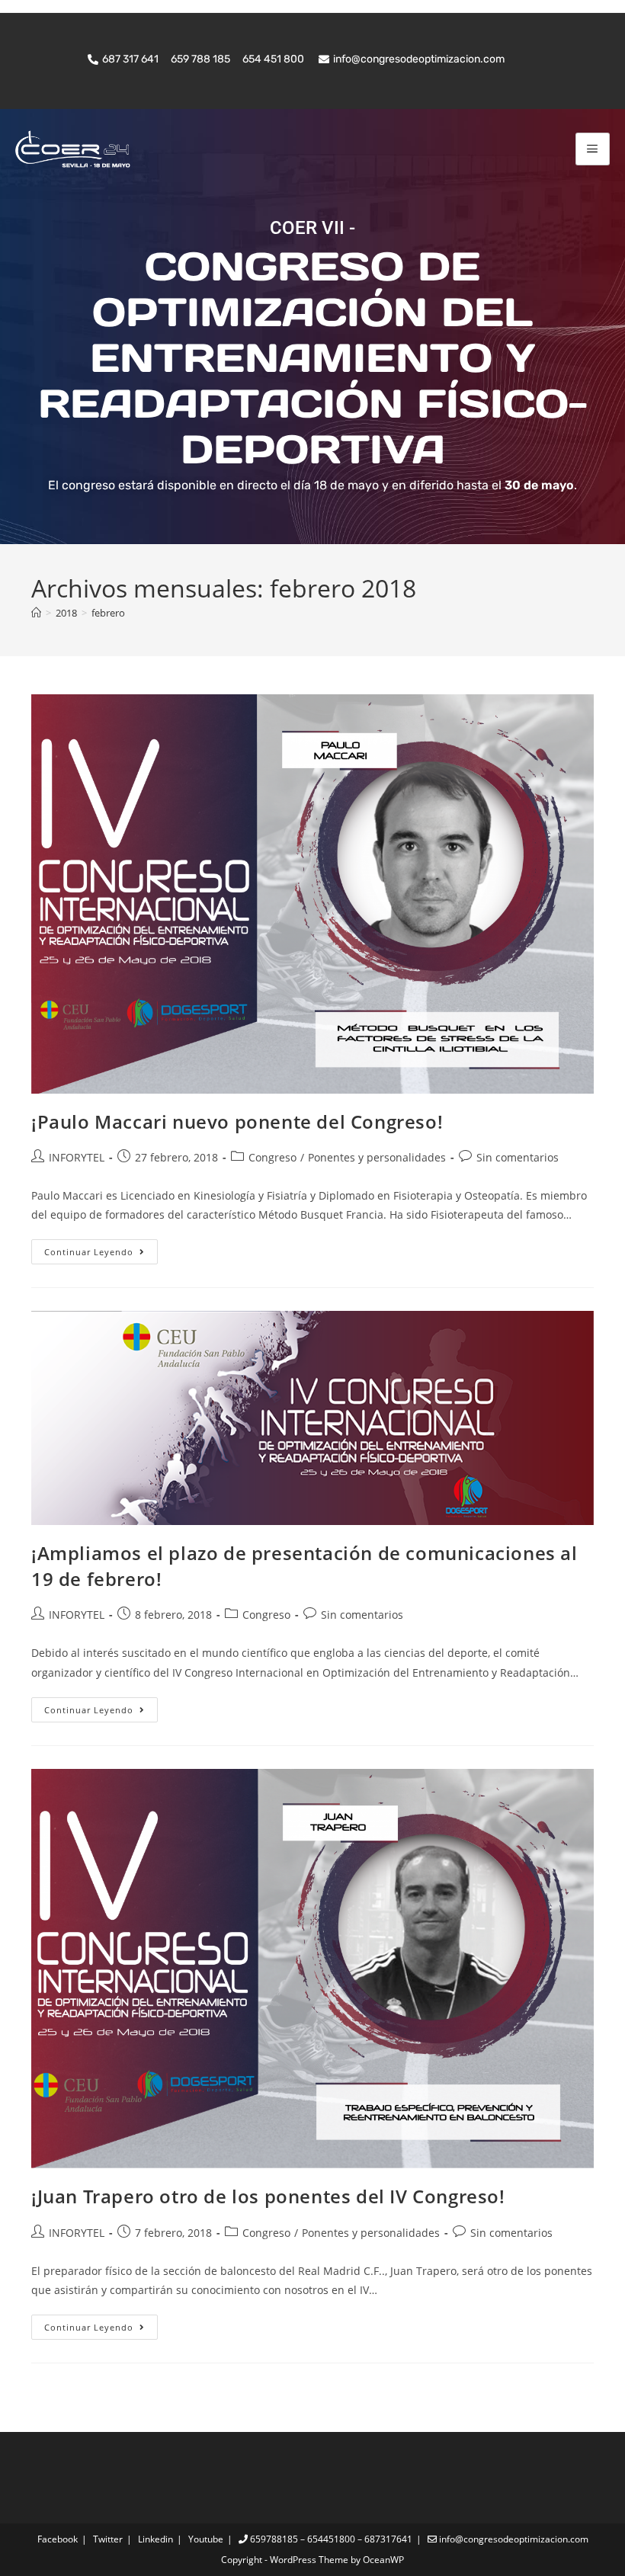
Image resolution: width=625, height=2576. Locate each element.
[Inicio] (36, 613)
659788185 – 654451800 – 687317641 (330, 2539)
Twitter (108, 2539)
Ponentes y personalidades (377, 1157)
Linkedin (155, 2539)
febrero (108, 613)
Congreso (272, 1157)
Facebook (58, 2539)
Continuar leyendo (101, 1248)
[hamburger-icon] (593, 149)
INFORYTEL (77, 1157)
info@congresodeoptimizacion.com (513, 2539)
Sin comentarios (518, 1157)
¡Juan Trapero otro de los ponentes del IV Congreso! (268, 2196)
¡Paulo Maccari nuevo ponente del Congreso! (237, 1121)
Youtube (206, 2539)
